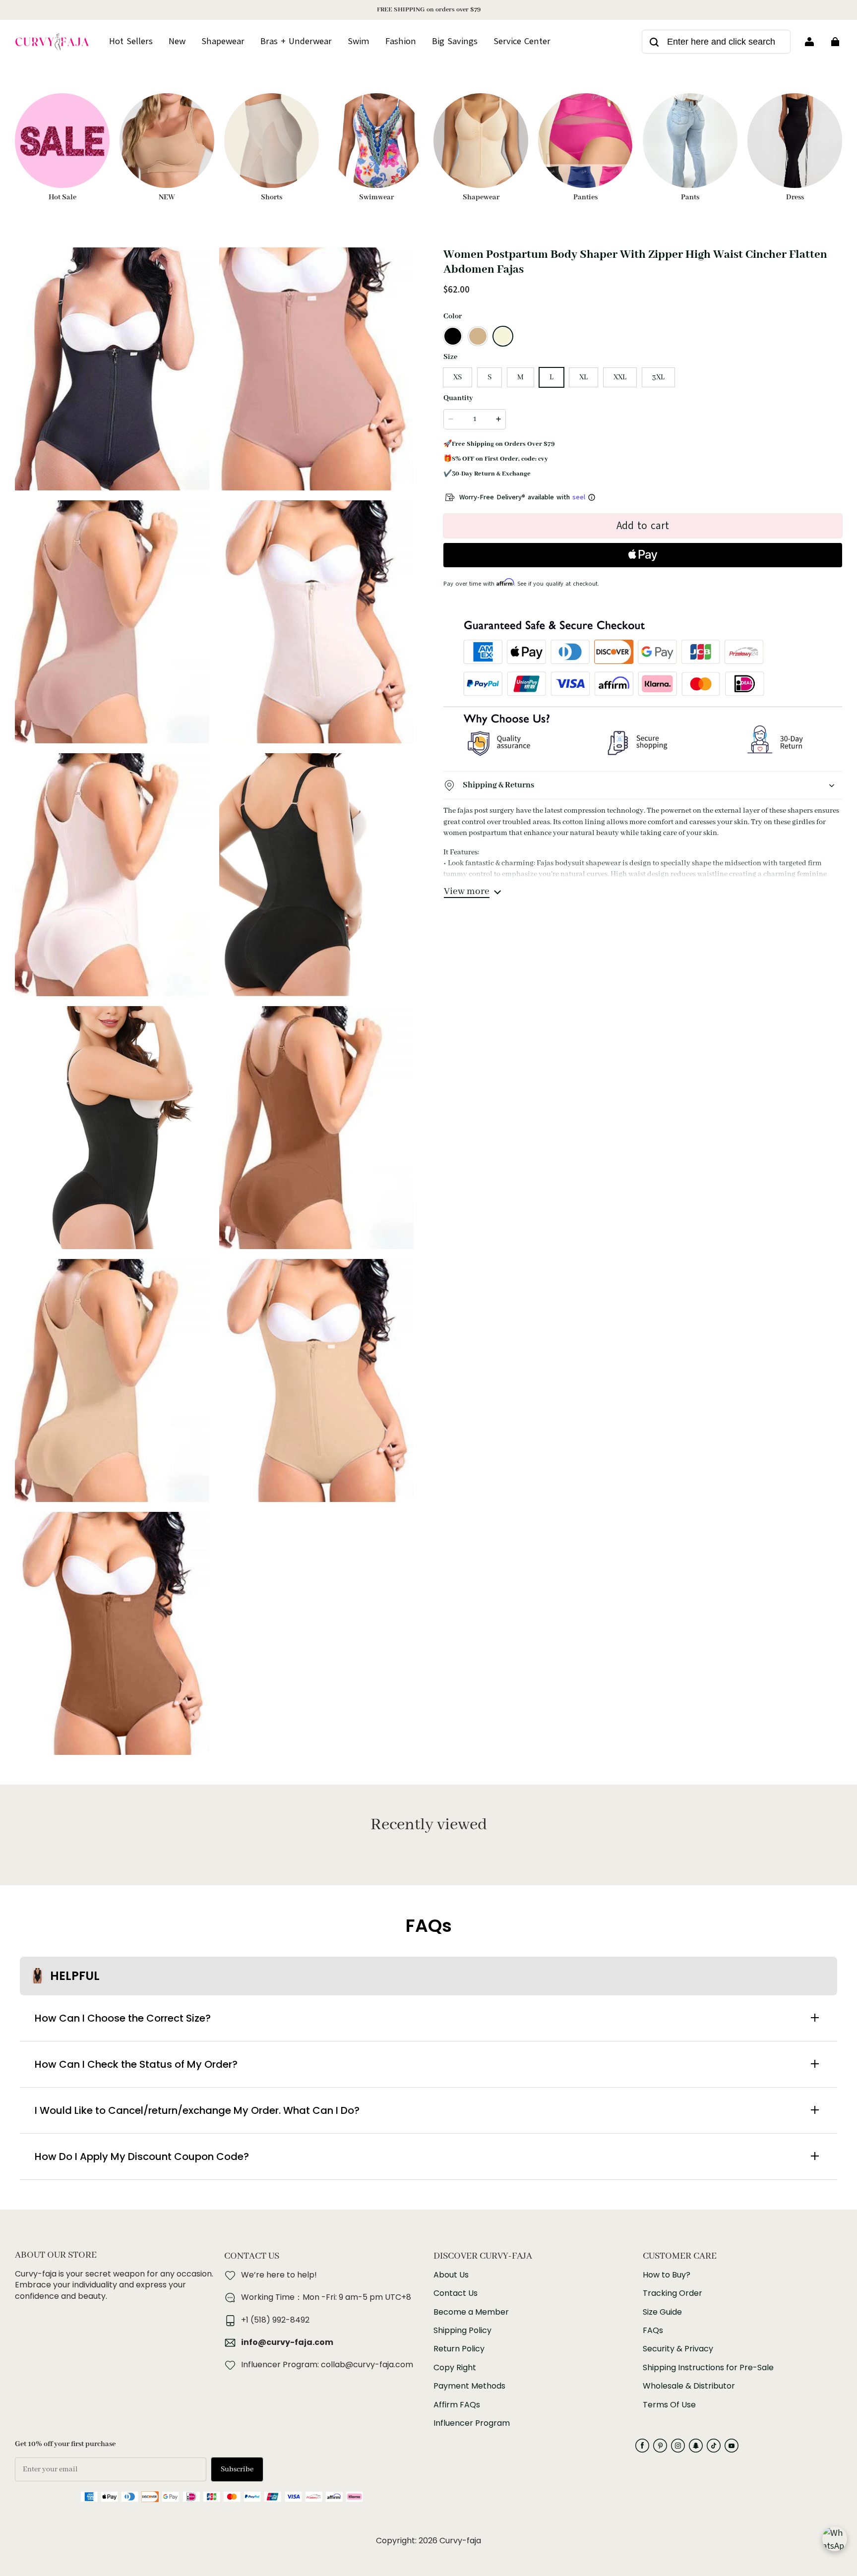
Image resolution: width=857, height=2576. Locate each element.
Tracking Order (673, 2293)
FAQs (653, 2331)
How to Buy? (667, 2275)
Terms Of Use (669, 2405)
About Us (451, 2275)
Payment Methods (469, 2386)
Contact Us (456, 2293)
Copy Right (455, 2368)
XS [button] (458, 377)
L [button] (551, 377)
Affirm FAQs (457, 2405)
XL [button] (583, 377)
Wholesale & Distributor (689, 2386)
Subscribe (237, 2469)
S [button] (490, 377)
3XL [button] (658, 377)
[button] (453, 336)
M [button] (520, 377)
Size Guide (662, 2312)
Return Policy (459, 2349)
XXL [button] (620, 377)
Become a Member (471, 2312)
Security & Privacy (678, 2349)
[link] (522, 42)
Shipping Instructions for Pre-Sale (708, 2368)
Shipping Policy (462, 2331)
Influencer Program (472, 2423)
